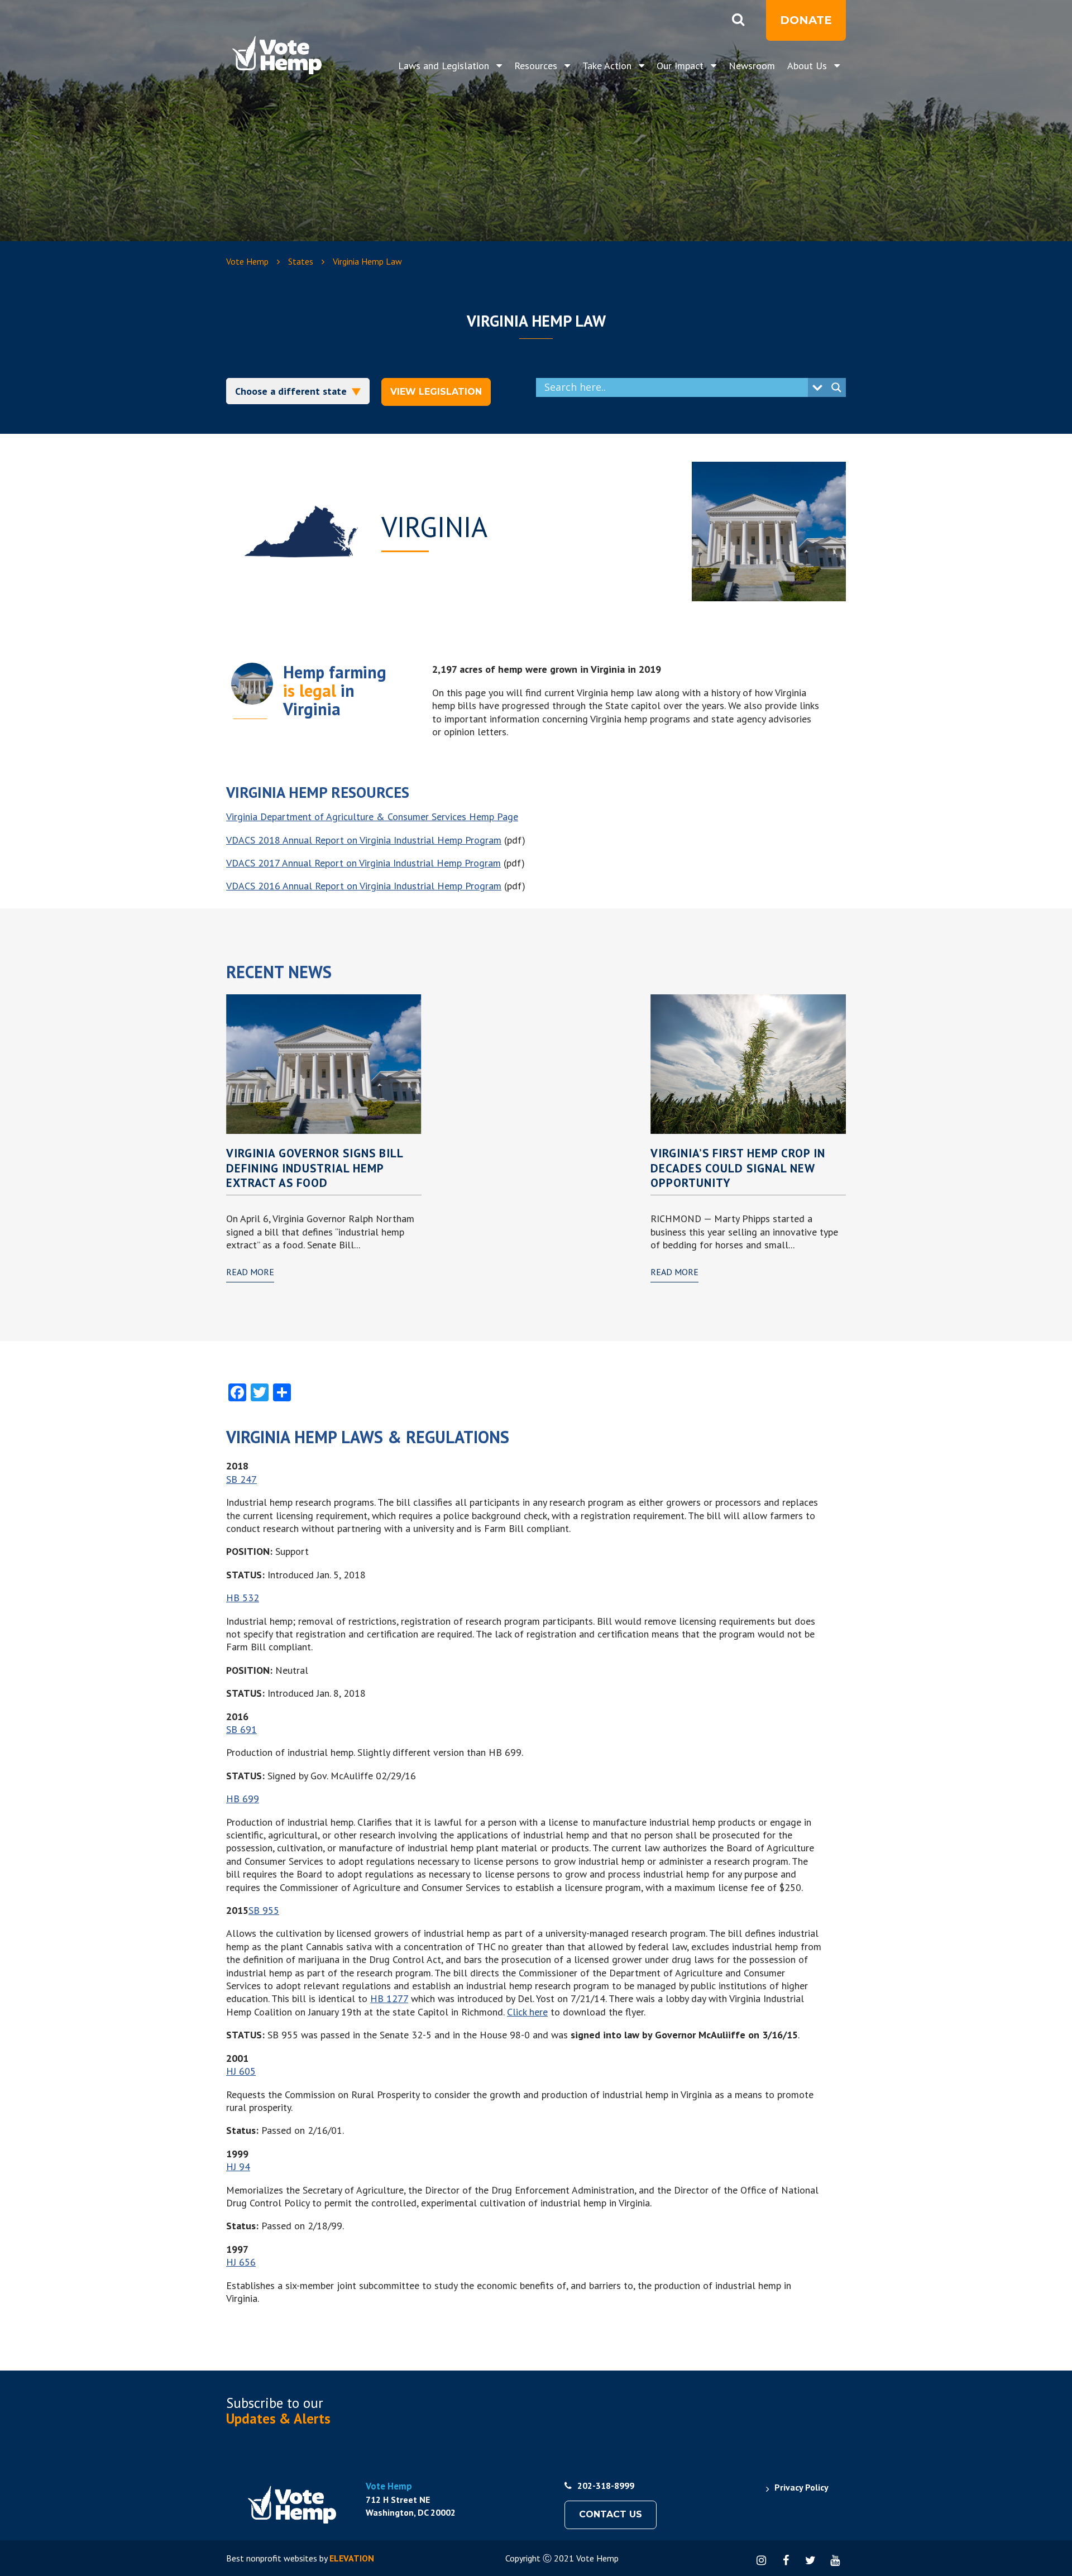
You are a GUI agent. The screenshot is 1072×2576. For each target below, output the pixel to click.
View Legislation (436, 392)
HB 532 (243, 1598)
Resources (537, 66)
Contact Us (611, 2514)
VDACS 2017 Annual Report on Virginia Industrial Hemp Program (363, 863)
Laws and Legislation (445, 66)
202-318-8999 (606, 2486)
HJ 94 (238, 2166)
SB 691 (241, 1729)
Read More (250, 1272)
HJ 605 (241, 2071)
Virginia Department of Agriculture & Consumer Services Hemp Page (372, 817)
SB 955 (264, 1910)
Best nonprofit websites (272, 2558)
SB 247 (241, 1479)
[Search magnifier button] (836, 387)
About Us (808, 66)
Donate (806, 20)
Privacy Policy (801, 2487)
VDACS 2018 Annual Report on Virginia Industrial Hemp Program (364, 840)
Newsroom (752, 66)
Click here (527, 2012)
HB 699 (243, 1799)
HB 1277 (389, 1998)
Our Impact (681, 66)
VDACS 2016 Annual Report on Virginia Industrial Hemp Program (364, 886)
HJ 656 (241, 2262)
